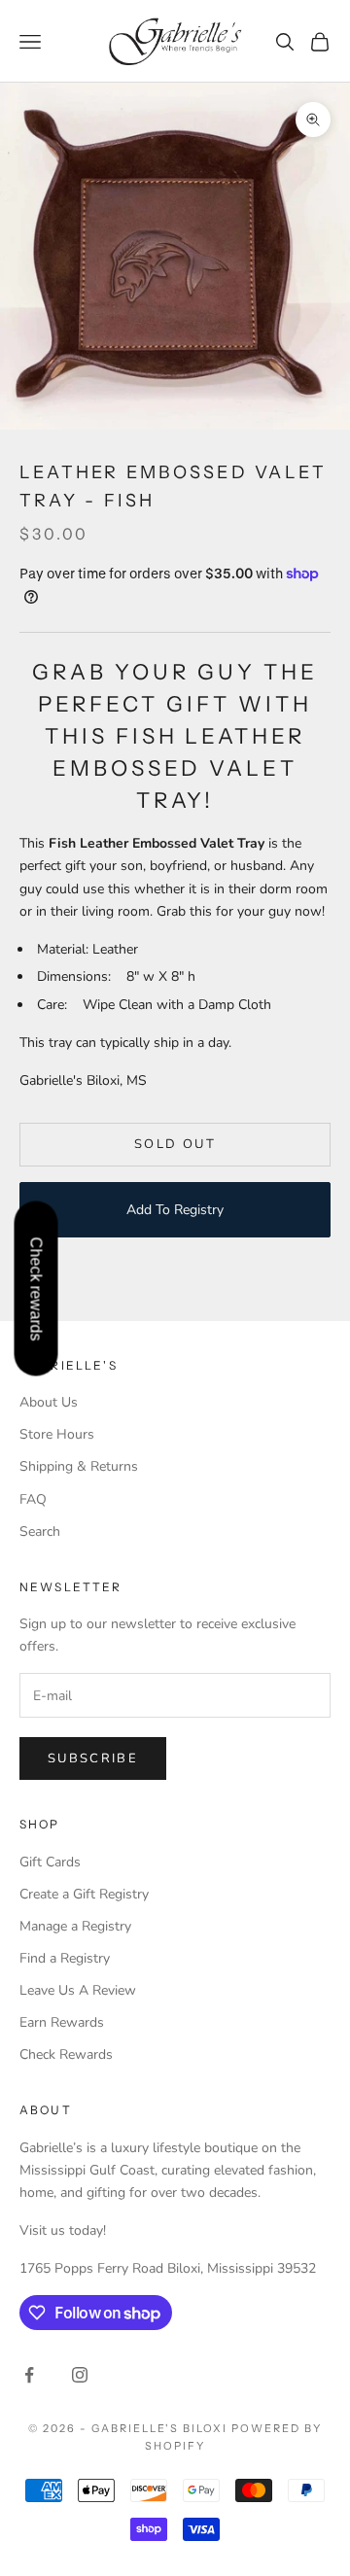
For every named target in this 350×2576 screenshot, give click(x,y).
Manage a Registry (75, 1926)
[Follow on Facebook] (29, 2375)
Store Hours (57, 1434)
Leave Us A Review (78, 1990)
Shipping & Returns (79, 1466)
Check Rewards (66, 2054)
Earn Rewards (62, 2022)
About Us (49, 1402)
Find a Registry (65, 1958)
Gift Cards (50, 1862)
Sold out (175, 1144)
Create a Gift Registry (84, 1894)
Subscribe (93, 1758)
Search (40, 1532)
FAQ (33, 1499)
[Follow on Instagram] (80, 2375)
